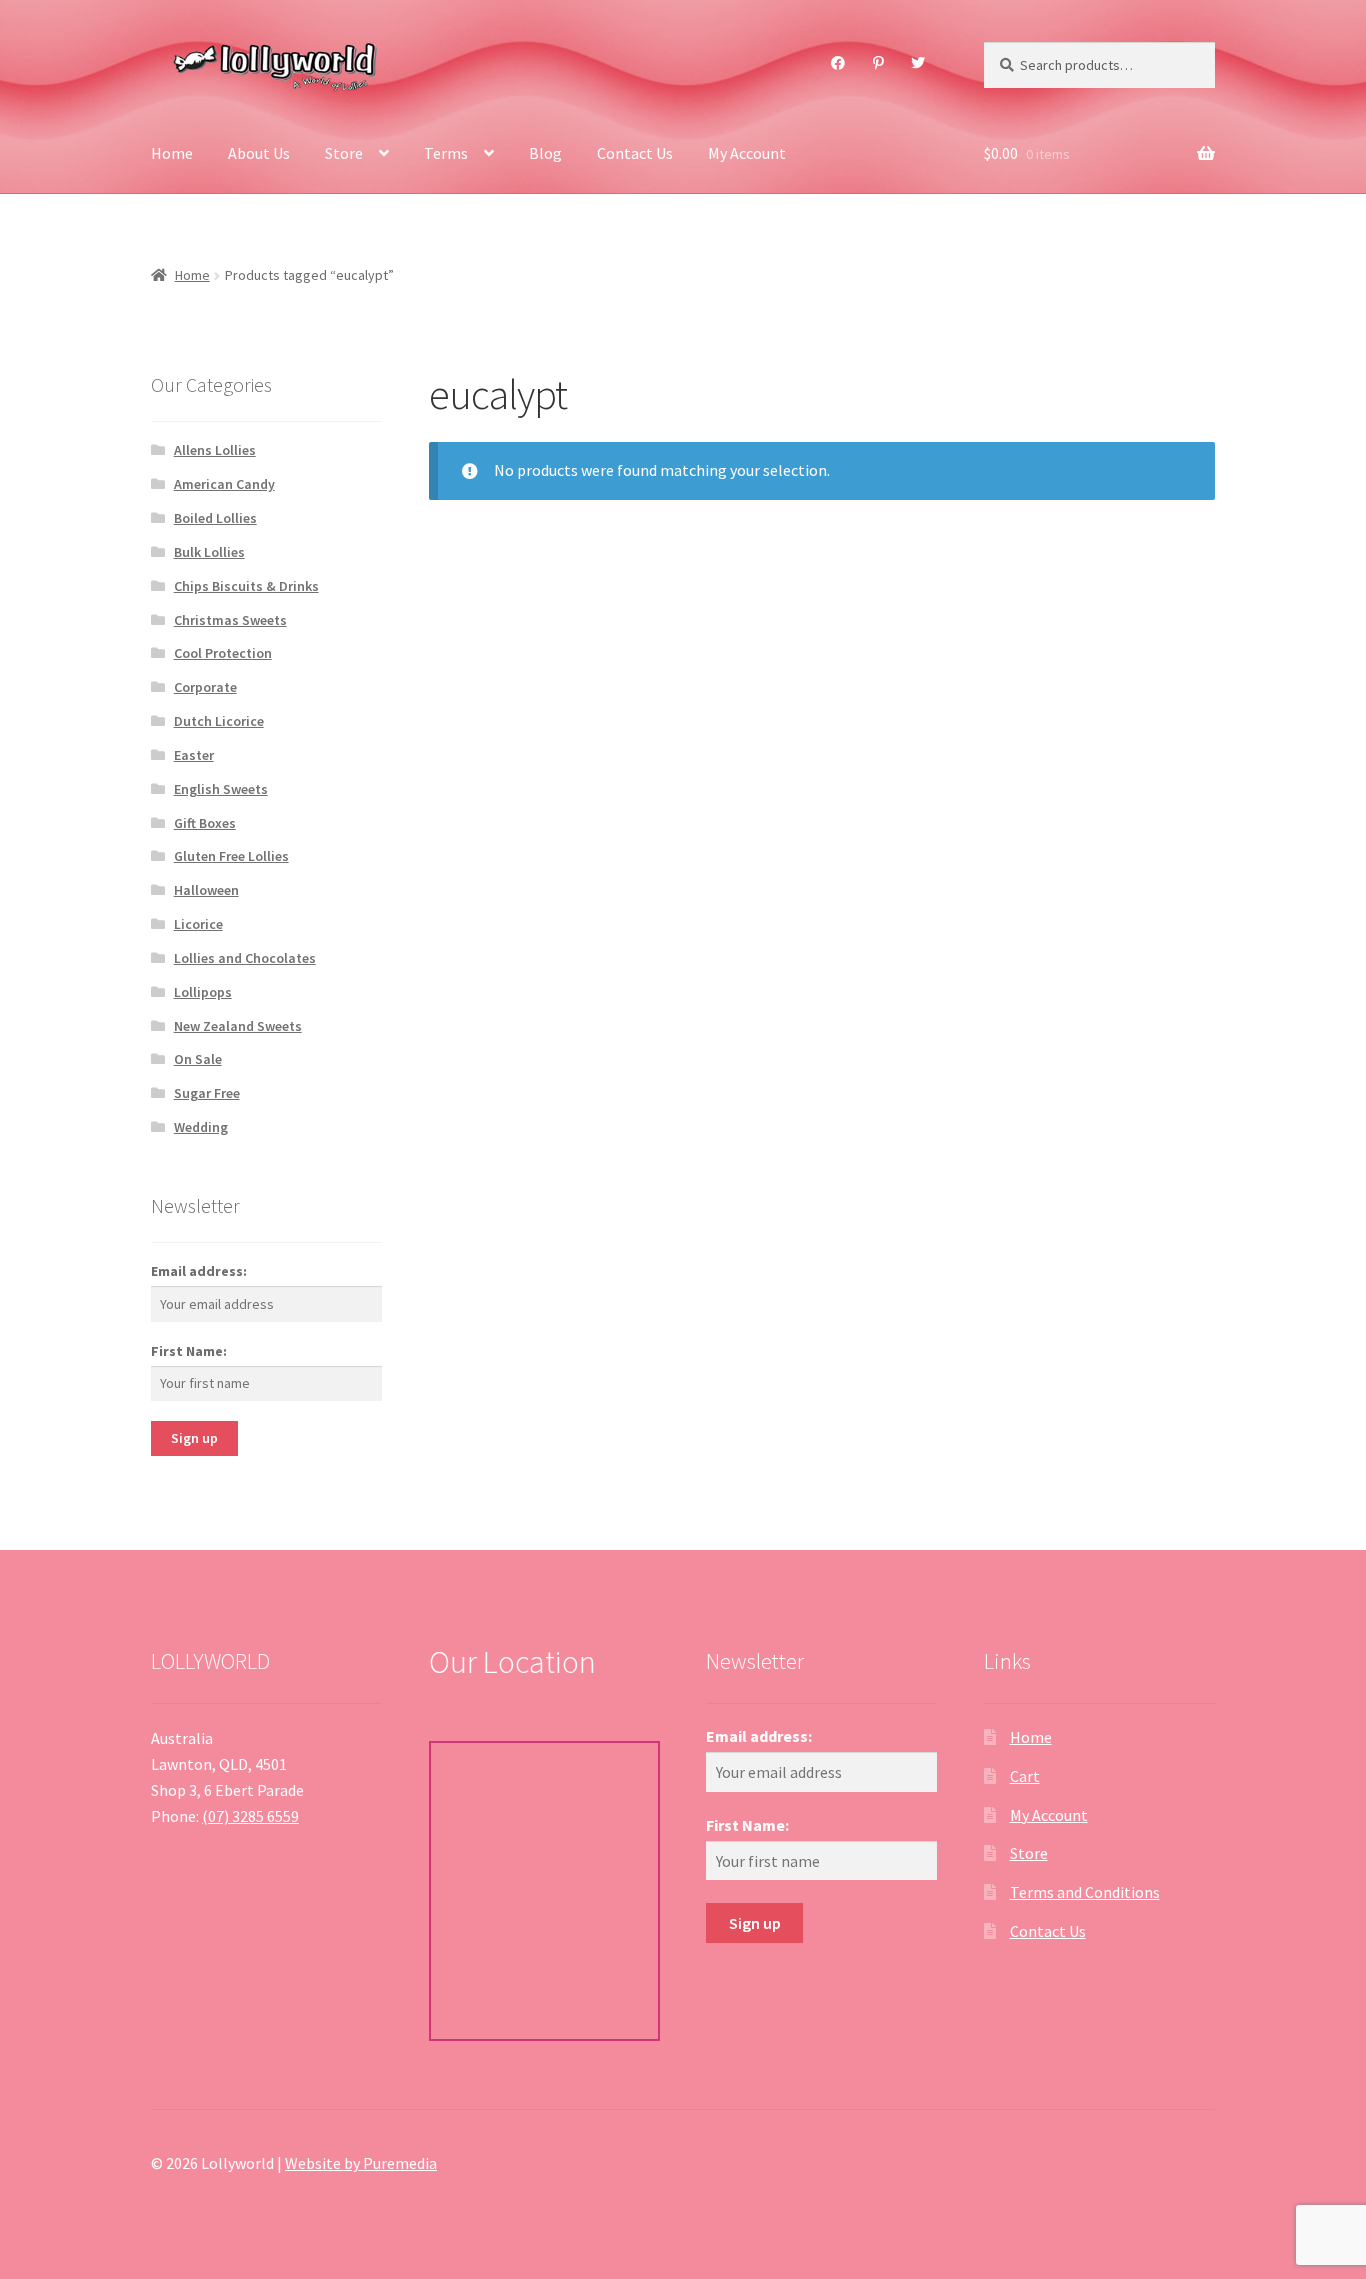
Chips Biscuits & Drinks (246, 586)
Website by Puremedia (361, 2163)
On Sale (198, 1059)
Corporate (205, 687)
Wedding (201, 1127)
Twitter (918, 63)
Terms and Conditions (1085, 1892)
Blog (545, 153)
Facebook (838, 63)
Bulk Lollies (209, 552)
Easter (194, 755)
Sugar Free (207, 1093)
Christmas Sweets (230, 620)
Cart (1025, 1776)
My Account (747, 153)
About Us (259, 153)
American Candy (224, 484)
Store (344, 153)
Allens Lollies (215, 450)
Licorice (198, 924)
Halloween (206, 890)
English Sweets (221, 789)
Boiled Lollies (215, 518)
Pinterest (878, 63)
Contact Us (635, 153)
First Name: (189, 1351)
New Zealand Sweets (238, 1026)
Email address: (199, 1271)
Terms (446, 153)
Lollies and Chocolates (245, 958)
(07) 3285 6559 (250, 1816)
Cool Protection (223, 653)
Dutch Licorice (219, 721)
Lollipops (203, 992)
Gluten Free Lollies (231, 856)
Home (172, 153)
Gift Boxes (205, 823)
